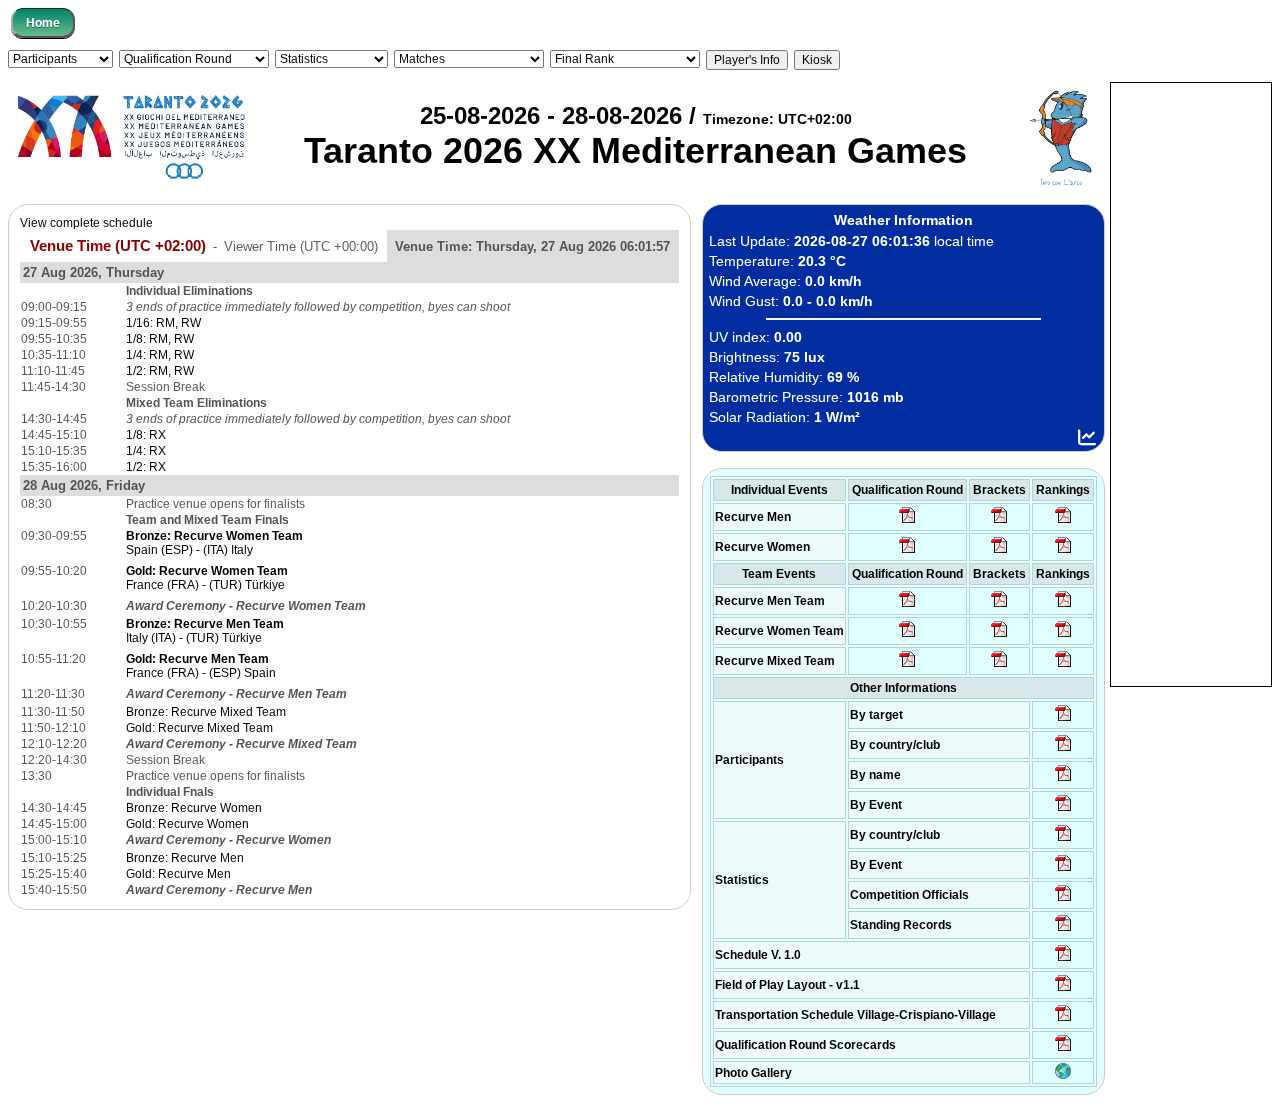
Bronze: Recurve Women (194, 808)
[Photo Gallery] (1063, 1075)
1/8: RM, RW (160, 339)
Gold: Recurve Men (178, 874)
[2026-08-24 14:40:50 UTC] (1063, 750)
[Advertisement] (1191, 383)
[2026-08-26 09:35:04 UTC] (907, 606)
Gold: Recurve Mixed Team (199, 728)
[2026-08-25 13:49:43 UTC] (1063, 900)
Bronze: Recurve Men (185, 858)
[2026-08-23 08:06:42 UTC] (1063, 960)
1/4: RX (146, 451)
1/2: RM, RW (160, 371)
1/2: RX (146, 467)
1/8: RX (146, 435)
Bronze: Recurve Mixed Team (206, 712)
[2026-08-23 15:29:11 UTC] (1063, 930)
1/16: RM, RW (163, 323)
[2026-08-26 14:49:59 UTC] (999, 636)
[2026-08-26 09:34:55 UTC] (907, 522)
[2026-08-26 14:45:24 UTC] (999, 606)
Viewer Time (301, 246)
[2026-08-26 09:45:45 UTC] (1063, 1050)
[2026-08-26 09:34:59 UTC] (907, 552)
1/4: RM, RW (160, 355)
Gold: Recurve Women (187, 824)
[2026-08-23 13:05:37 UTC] (1063, 720)
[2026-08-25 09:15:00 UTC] (1063, 990)
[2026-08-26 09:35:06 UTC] (907, 666)
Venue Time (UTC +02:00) (118, 246)
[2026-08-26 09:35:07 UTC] (907, 636)
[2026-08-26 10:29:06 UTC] (999, 522)
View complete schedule (86, 223)
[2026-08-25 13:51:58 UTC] (1063, 1020)
